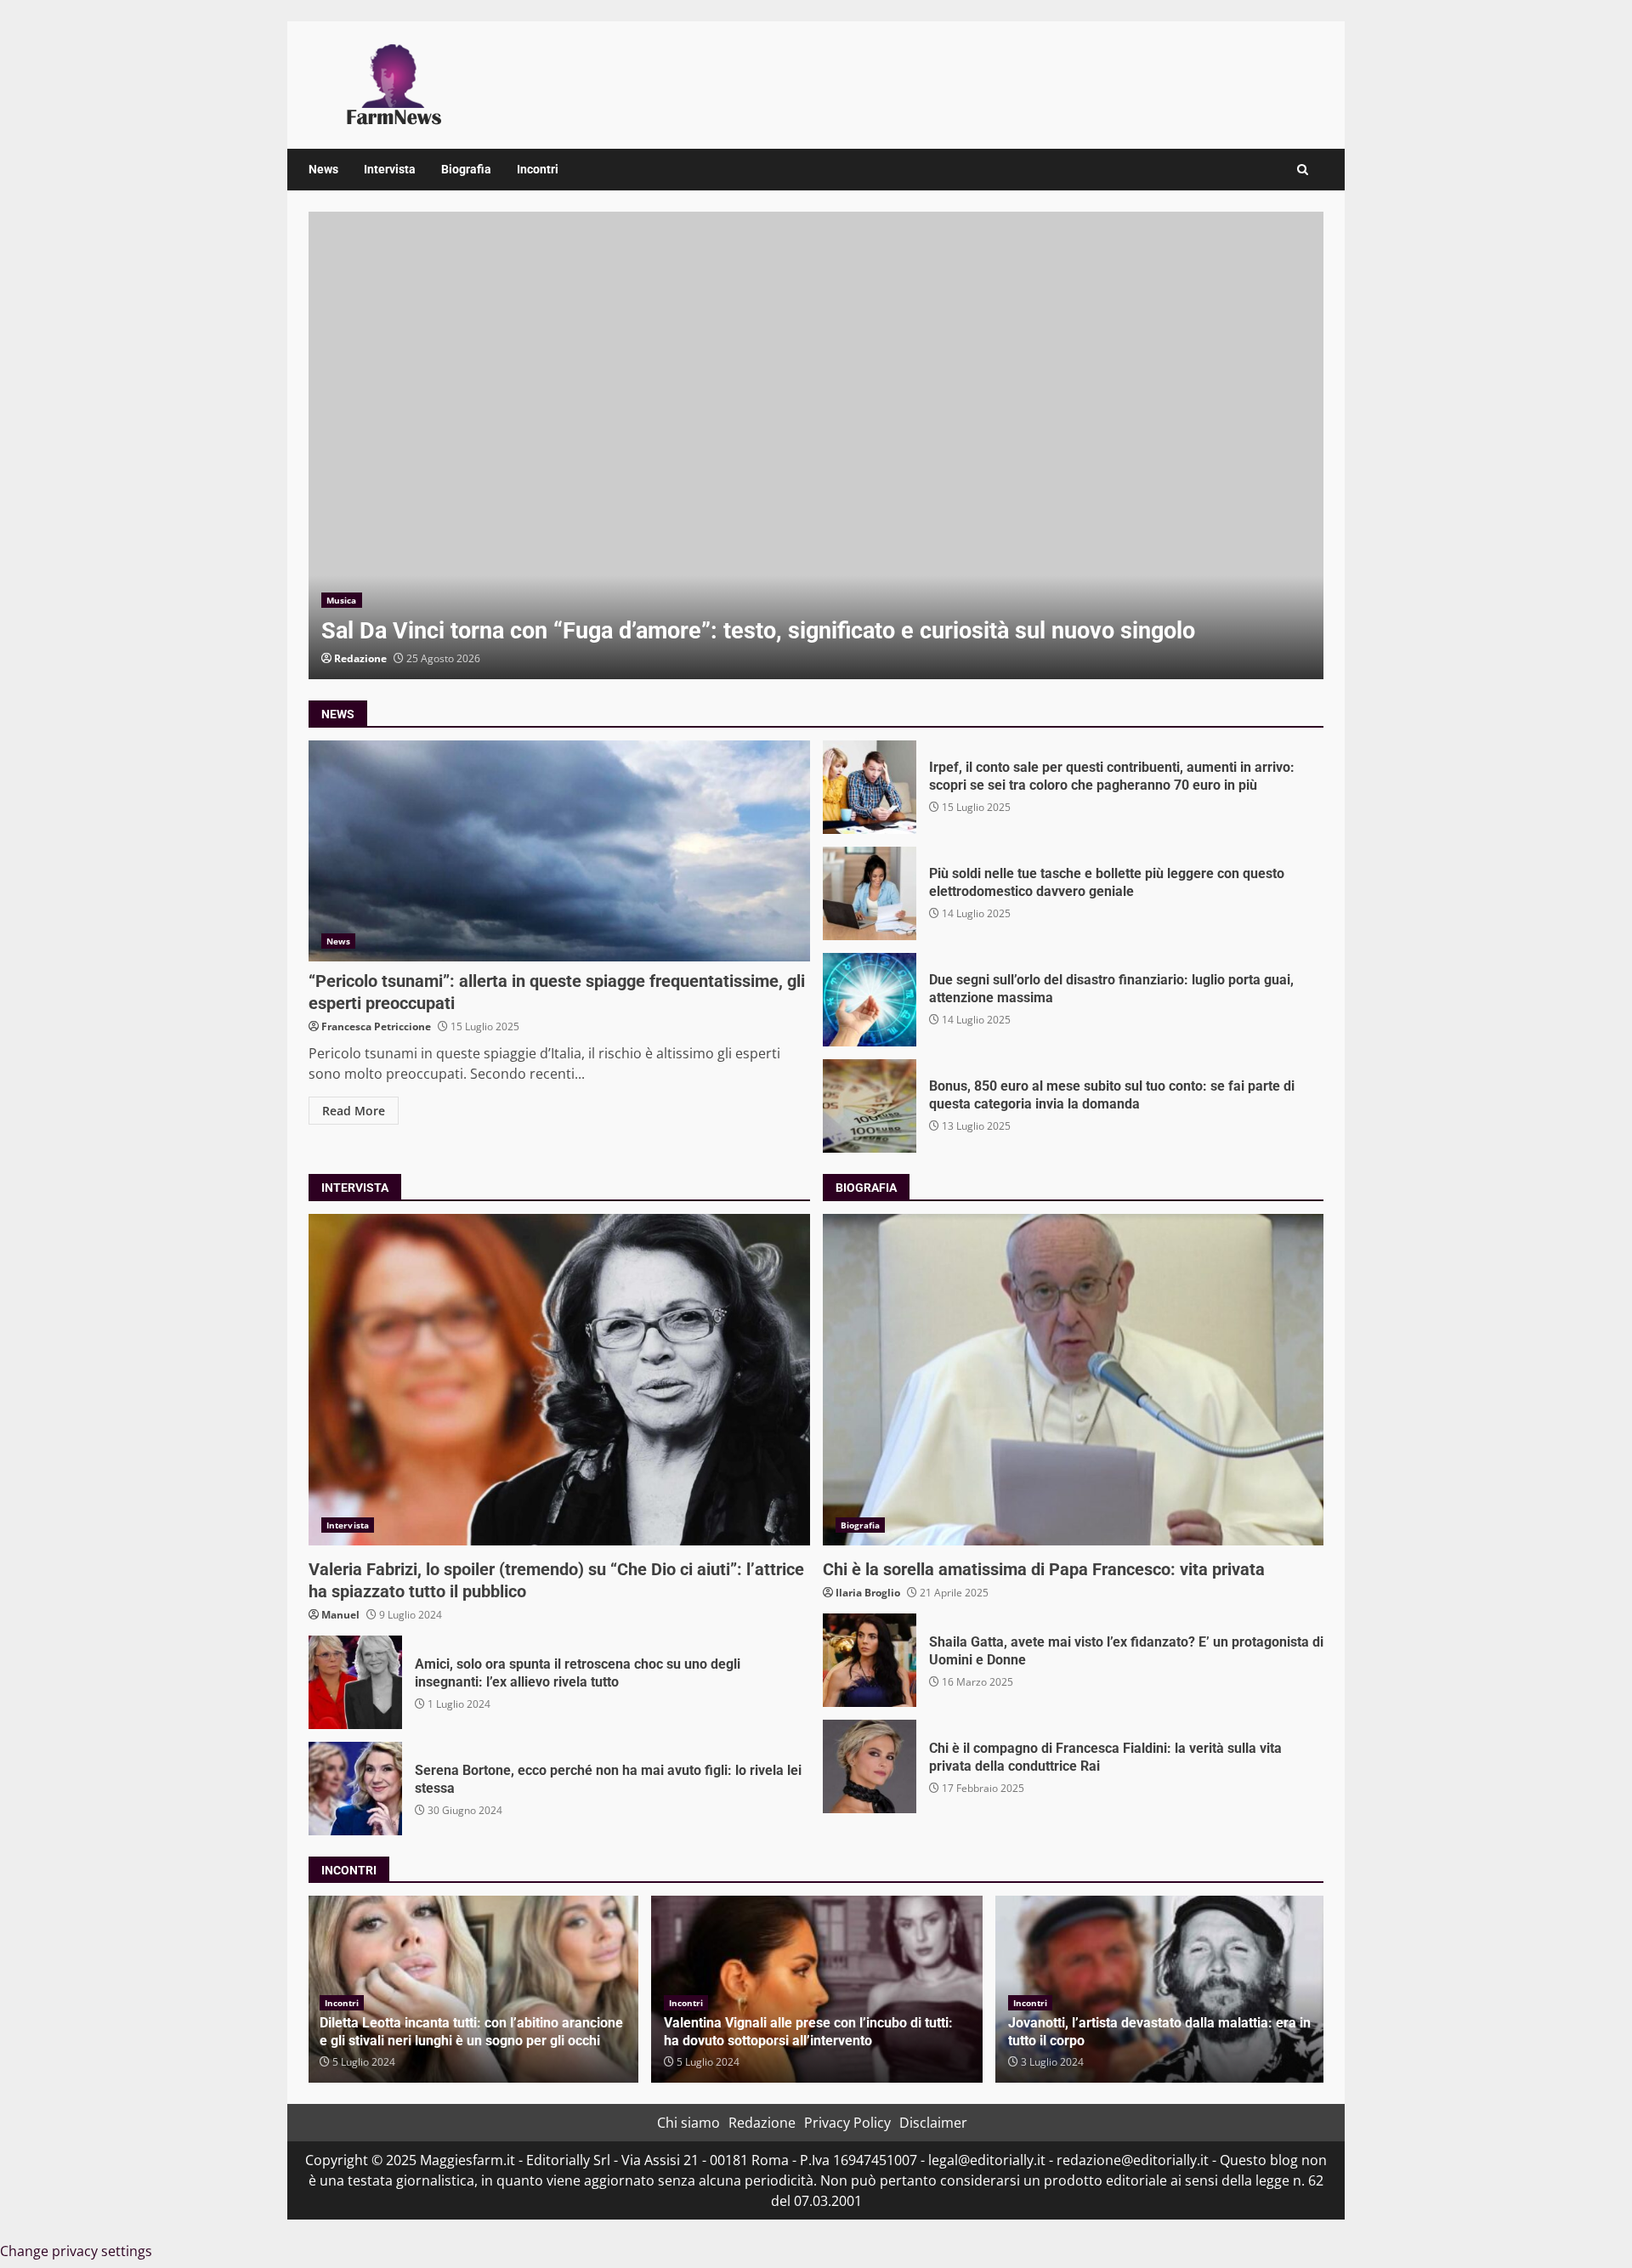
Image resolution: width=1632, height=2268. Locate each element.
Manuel (340, 1615)
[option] (816, 445)
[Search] (1303, 170)
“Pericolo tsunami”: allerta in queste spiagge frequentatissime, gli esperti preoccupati (559, 851)
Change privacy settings (76, 2251)
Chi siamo (688, 2123)
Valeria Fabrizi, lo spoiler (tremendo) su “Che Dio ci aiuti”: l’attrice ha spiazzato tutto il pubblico (559, 1380)
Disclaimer (933, 2123)
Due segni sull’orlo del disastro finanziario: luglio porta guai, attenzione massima (870, 1000)
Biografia (466, 169)
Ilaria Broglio (868, 1593)
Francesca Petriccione (376, 1026)
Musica (342, 600)
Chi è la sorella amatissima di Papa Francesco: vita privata (1074, 1380)
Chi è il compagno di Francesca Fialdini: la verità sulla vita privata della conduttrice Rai (870, 1766)
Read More (354, 1111)
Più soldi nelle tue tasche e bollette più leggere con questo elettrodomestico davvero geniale (870, 893)
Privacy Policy (847, 2123)
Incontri (538, 169)
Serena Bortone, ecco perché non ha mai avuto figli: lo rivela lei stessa (355, 1789)
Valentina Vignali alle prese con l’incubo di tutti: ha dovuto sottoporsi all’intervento (808, 2032)
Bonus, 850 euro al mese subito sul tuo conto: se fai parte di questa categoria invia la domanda (870, 1106)
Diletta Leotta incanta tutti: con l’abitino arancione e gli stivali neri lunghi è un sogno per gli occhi (471, 2032)
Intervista (390, 169)
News (323, 169)
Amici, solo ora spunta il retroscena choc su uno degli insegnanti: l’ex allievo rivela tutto (355, 1682)
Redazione (360, 658)
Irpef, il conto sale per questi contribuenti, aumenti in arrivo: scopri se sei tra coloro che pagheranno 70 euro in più (870, 787)
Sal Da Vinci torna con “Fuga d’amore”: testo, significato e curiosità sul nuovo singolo (816, 445)
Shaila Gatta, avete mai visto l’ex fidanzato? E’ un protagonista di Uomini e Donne (870, 1660)
